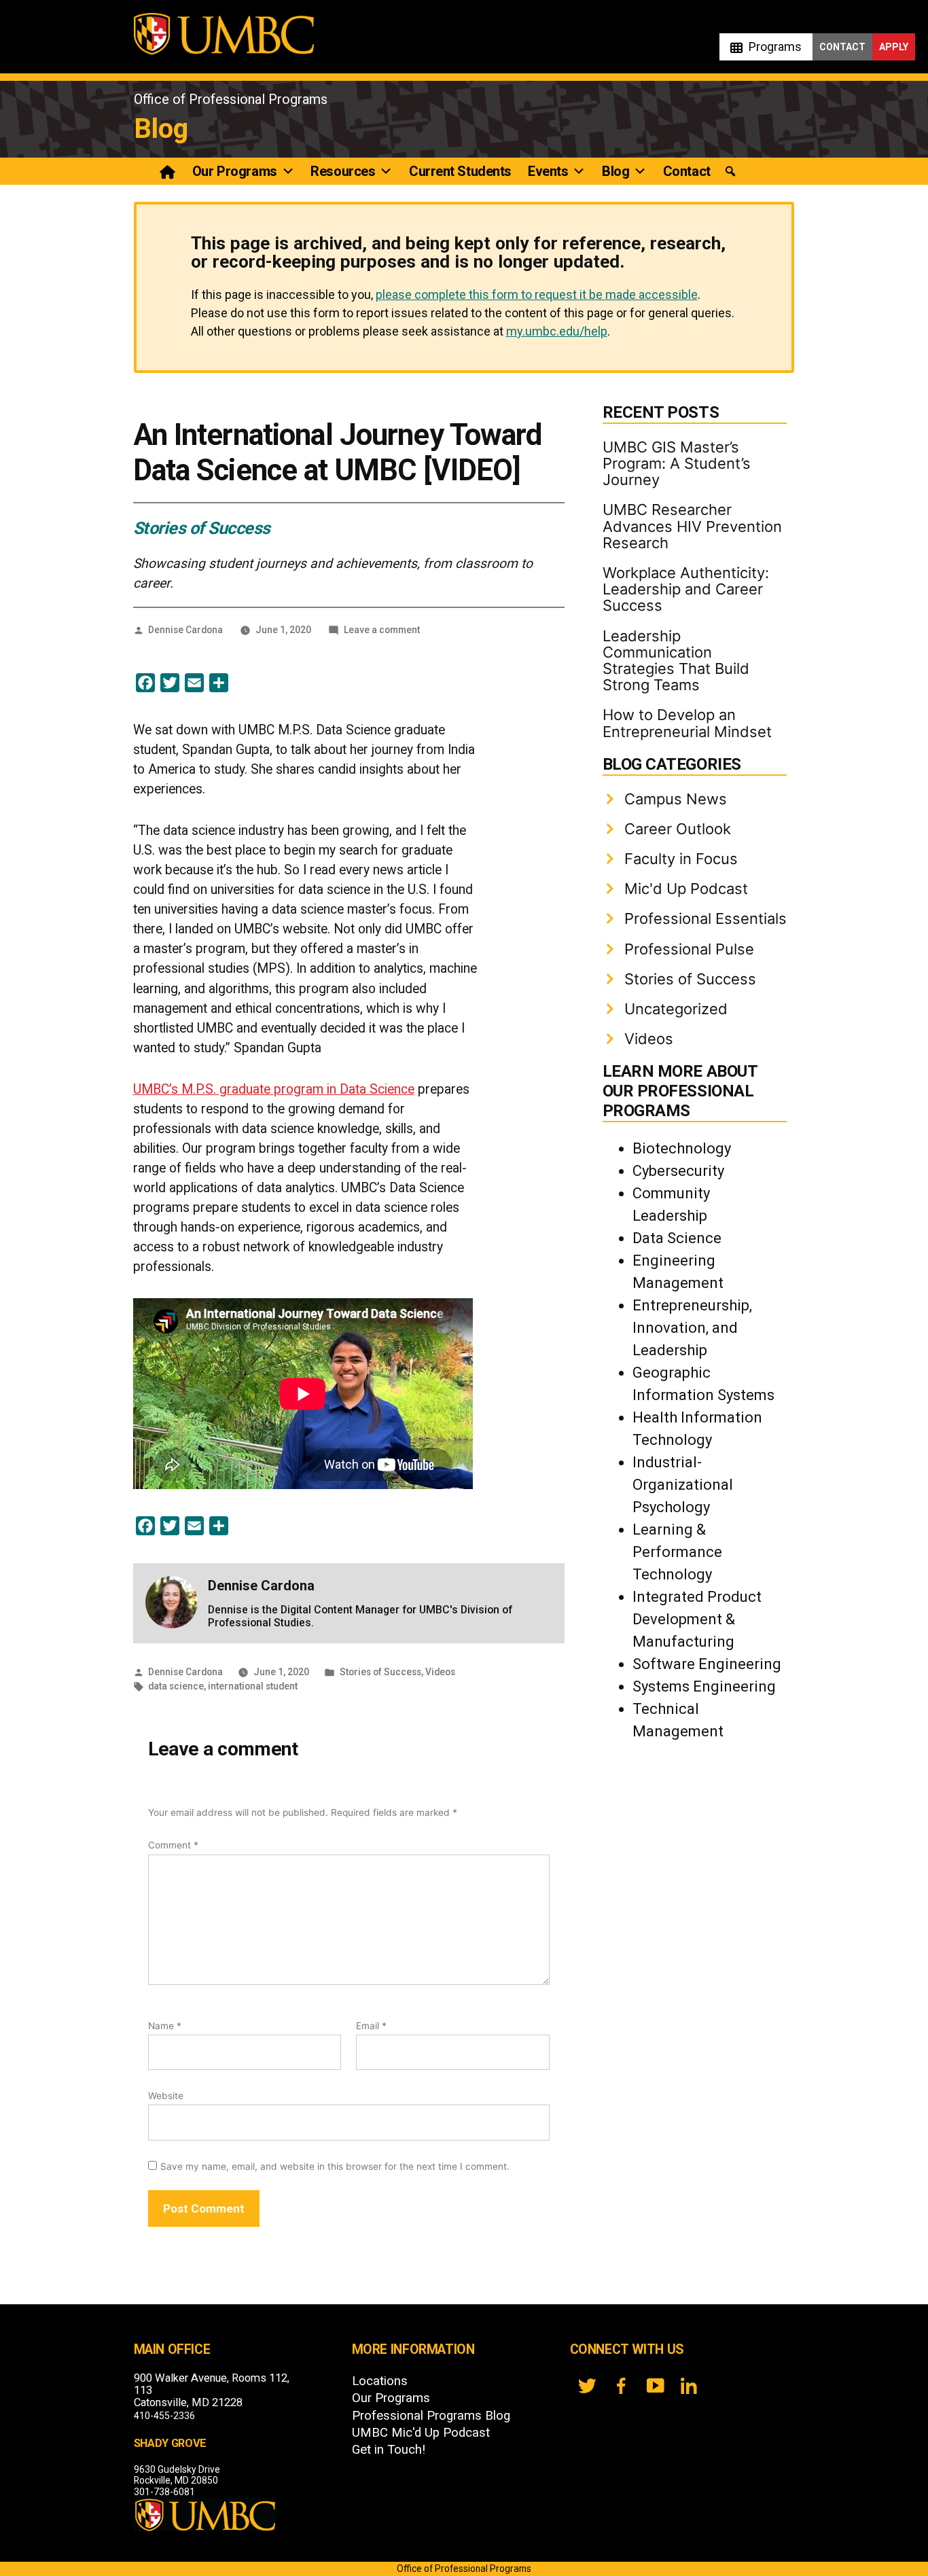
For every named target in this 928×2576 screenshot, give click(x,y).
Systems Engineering (704, 1686)
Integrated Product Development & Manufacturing (697, 1619)
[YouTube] (655, 2386)
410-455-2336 (164, 2416)
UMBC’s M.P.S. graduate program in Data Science (274, 1089)
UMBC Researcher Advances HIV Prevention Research (692, 526)
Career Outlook (678, 829)
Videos (440, 1672)
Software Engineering (707, 1664)
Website (166, 2096)
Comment (173, 1845)
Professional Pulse (689, 949)
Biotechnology (682, 1148)
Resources (343, 171)
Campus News (676, 799)
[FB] (621, 2386)
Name (165, 2026)
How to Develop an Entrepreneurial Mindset (687, 723)
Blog (161, 129)
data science (176, 1686)
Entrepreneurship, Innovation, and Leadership (692, 1328)
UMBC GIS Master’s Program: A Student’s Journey (677, 463)
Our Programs (235, 171)
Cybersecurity (678, 1171)
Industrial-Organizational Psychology (683, 1485)
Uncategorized (676, 1009)
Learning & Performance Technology (677, 1552)
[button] (730, 172)
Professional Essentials (706, 918)
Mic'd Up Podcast (686, 889)
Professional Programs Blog (431, 2416)
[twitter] (587, 2386)
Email (371, 2026)
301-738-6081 (164, 2492)
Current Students (460, 171)
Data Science (677, 1238)
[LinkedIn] (689, 2386)
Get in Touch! (389, 2450)
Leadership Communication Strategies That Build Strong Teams (676, 661)
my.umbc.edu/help (557, 331)
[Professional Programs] (169, 171)
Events (548, 171)
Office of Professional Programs (231, 99)
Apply (894, 47)
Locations (380, 2381)
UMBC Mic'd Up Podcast (421, 2433)
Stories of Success (202, 528)
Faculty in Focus (681, 859)
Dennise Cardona (185, 630)
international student (253, 1686)
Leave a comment (382, 630)
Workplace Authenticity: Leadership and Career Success (686, 589)
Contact (842, 47)
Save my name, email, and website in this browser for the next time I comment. (335, 2166)
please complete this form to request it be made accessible (537, 294)
